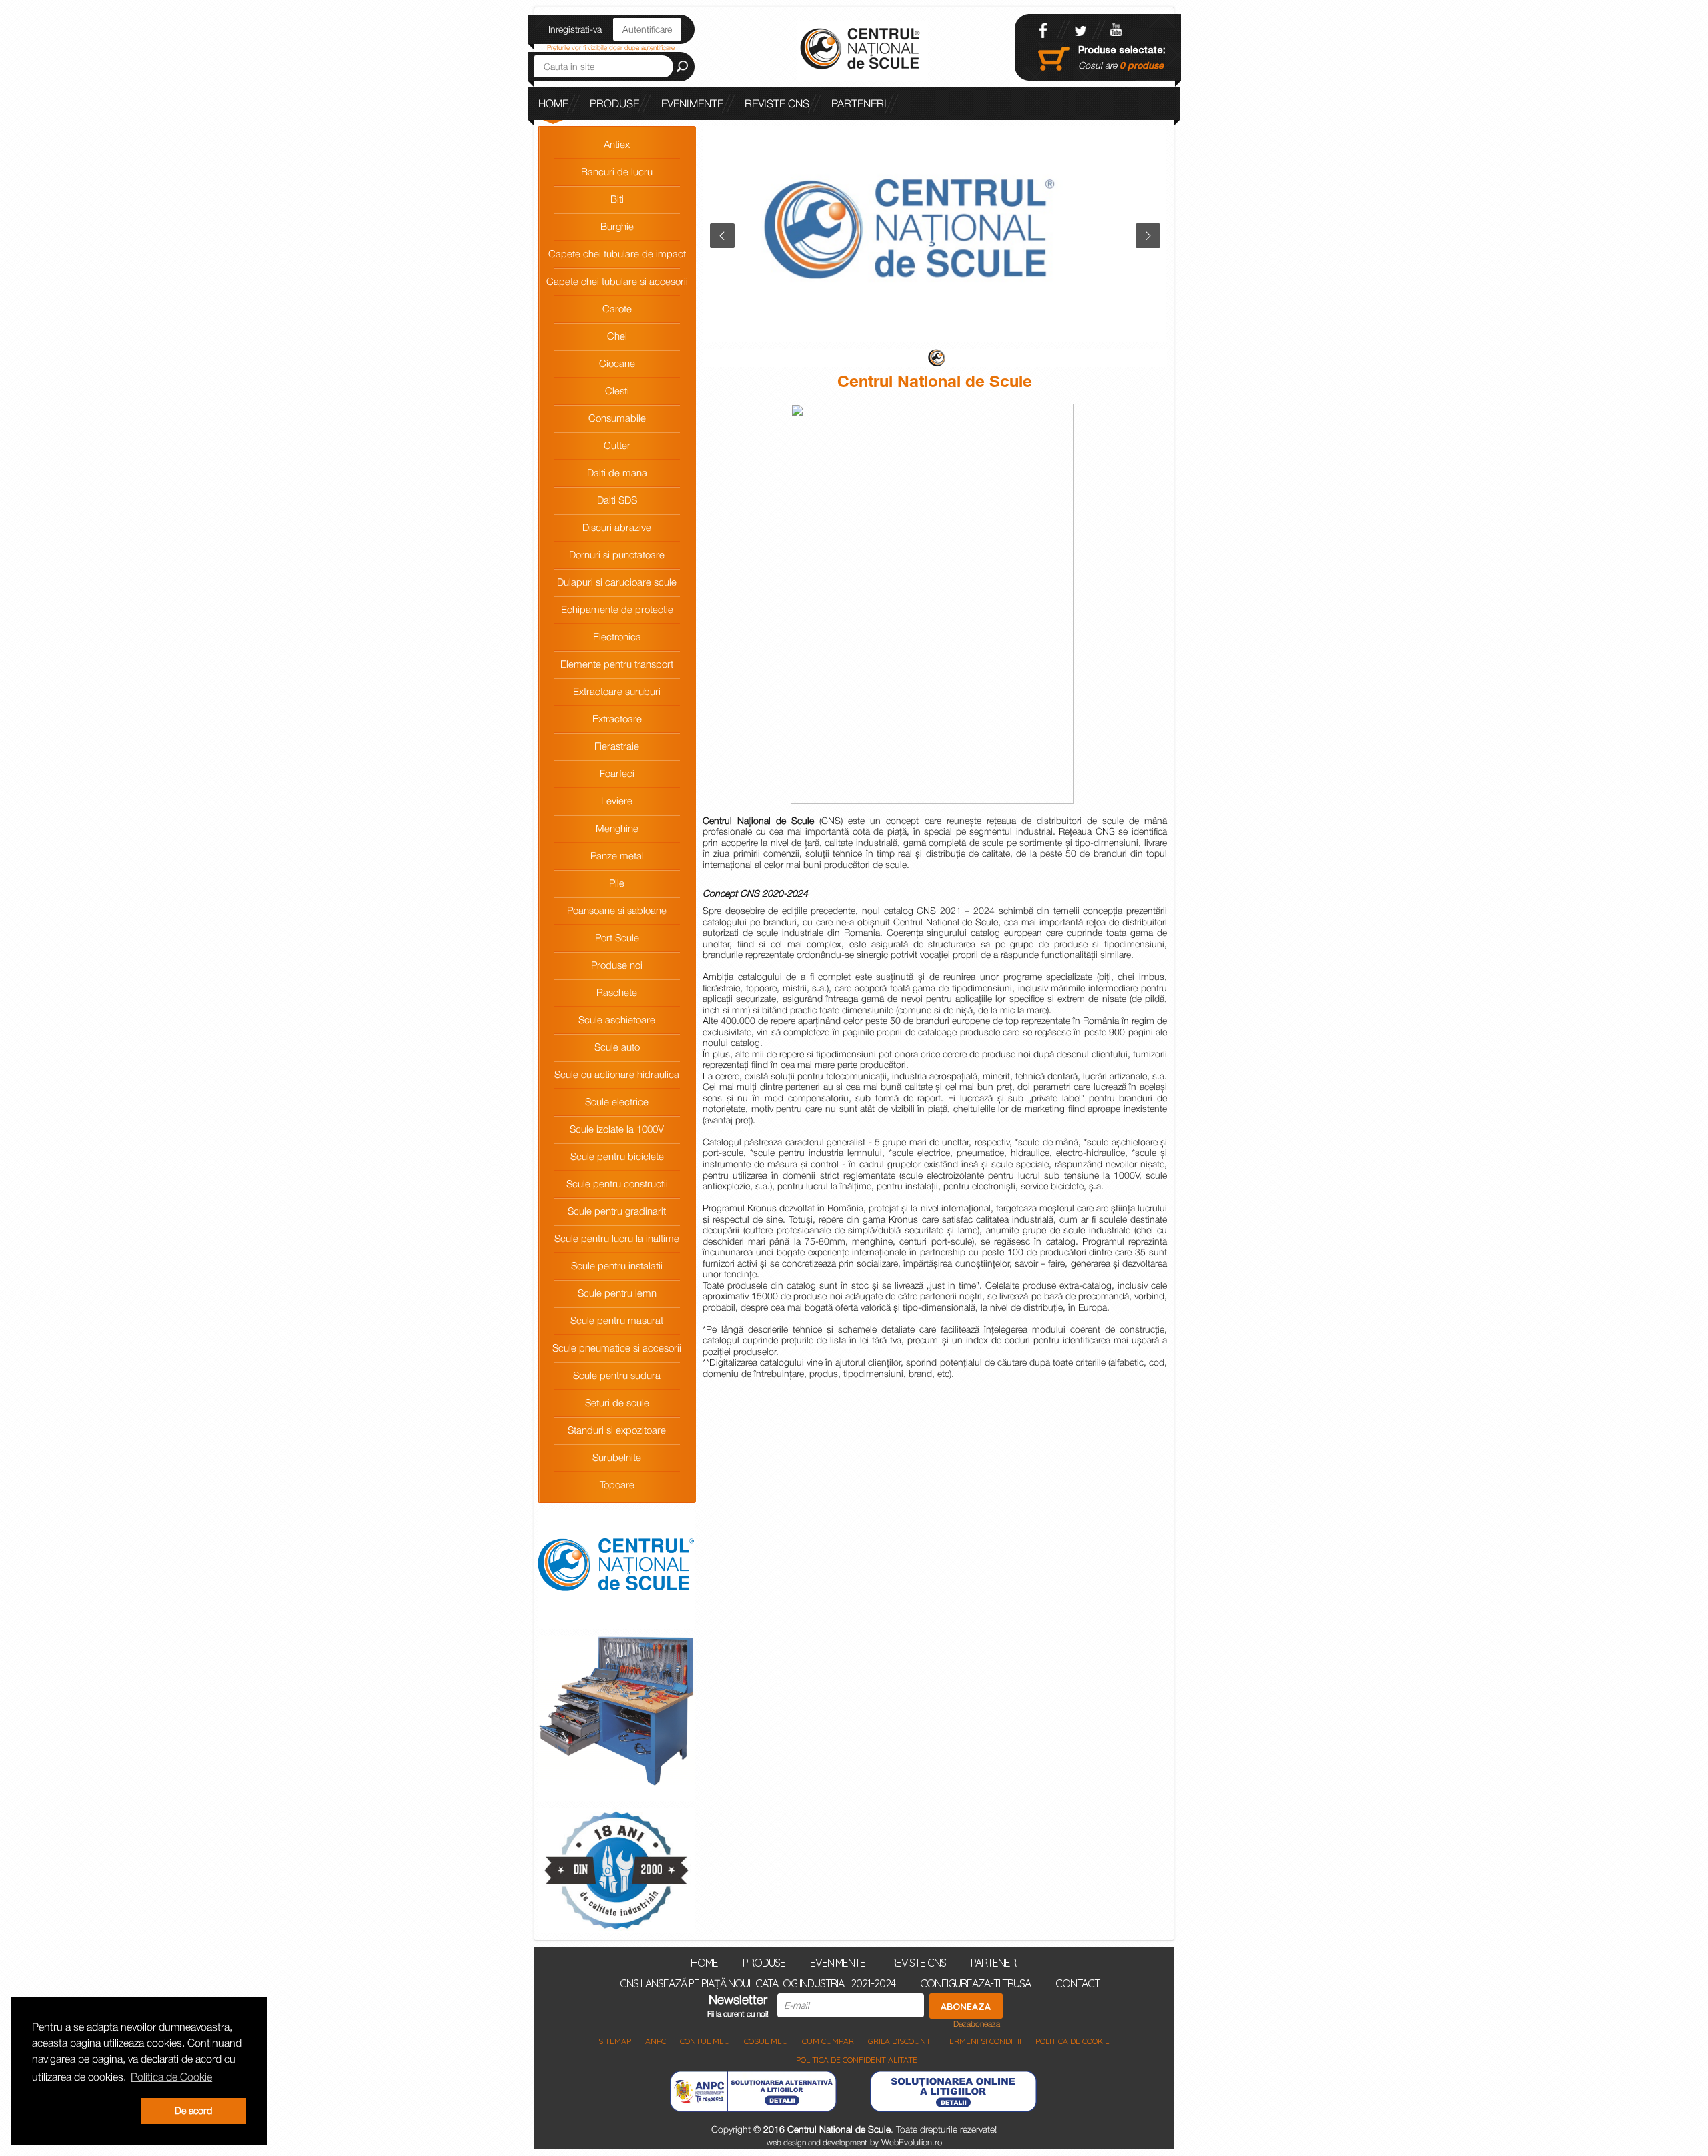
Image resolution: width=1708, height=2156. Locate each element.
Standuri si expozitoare (617, 1430)
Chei (617, 336)
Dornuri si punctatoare (617, 554)
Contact (1078, 1983)
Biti (617, 199)
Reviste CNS (777, 103)
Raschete (617, 992)
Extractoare (617, 718)
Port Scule (617, 937)
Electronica (617, 636)
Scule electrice (617, 1101)
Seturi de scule (617, 1402)
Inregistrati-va (575, 29)
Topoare (617, 1484)
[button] (84, 2111)
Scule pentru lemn (617, 1293)
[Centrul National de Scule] (862, 50)
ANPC (656, 2041)
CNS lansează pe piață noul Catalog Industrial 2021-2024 (699, 136)
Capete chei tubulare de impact (617, 253)
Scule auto (617, 1047)
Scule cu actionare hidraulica (617, 1074)
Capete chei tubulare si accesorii (617, 281)
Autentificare (647, 29)
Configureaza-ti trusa (975, 1983)
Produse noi (617, 965)
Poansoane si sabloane (617, 910)
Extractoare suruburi (617, 691)
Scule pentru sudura (617, 1375)
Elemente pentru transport (617, 664)
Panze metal (617, 855)
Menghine (617, 828)
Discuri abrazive (617, 527)
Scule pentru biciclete (617, 1156)
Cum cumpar (828, 2041)
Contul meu (705, 2041)
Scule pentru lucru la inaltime (617, 1238)
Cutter (617, 445)
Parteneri (859, 103)
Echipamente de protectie (617, 609)
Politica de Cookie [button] (171, 2077)
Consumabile (617, 418)
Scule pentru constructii (617, 1183)
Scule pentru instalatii (617, 1265)
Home (553, 103)
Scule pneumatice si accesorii (617, 1347)
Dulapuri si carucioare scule (617, 582)
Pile (617, 883)
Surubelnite (617, 1457)
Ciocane (617, 363)
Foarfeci (617, 773)
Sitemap (615, 2041)
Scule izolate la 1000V (617, 1129)
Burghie (617, 226)
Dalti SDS (617, 500)
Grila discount (899, 2041)
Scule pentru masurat (617, 1320)
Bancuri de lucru (617, 171)
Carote (617, 308)
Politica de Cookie (1073, 2041)
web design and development (817, 2142)
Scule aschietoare (617, 1019)
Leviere (617, 800)
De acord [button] (193, 2110)
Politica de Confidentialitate (857, 2060)
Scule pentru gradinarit (617, 1211)
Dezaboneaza (977, 2024)
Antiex (617, 144)
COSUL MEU (766, 2041)
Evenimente (692, 103)
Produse (614, 103)
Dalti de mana (617, 472)
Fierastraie (617, 746)
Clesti (617, 390)
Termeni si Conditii (983, 2041)
